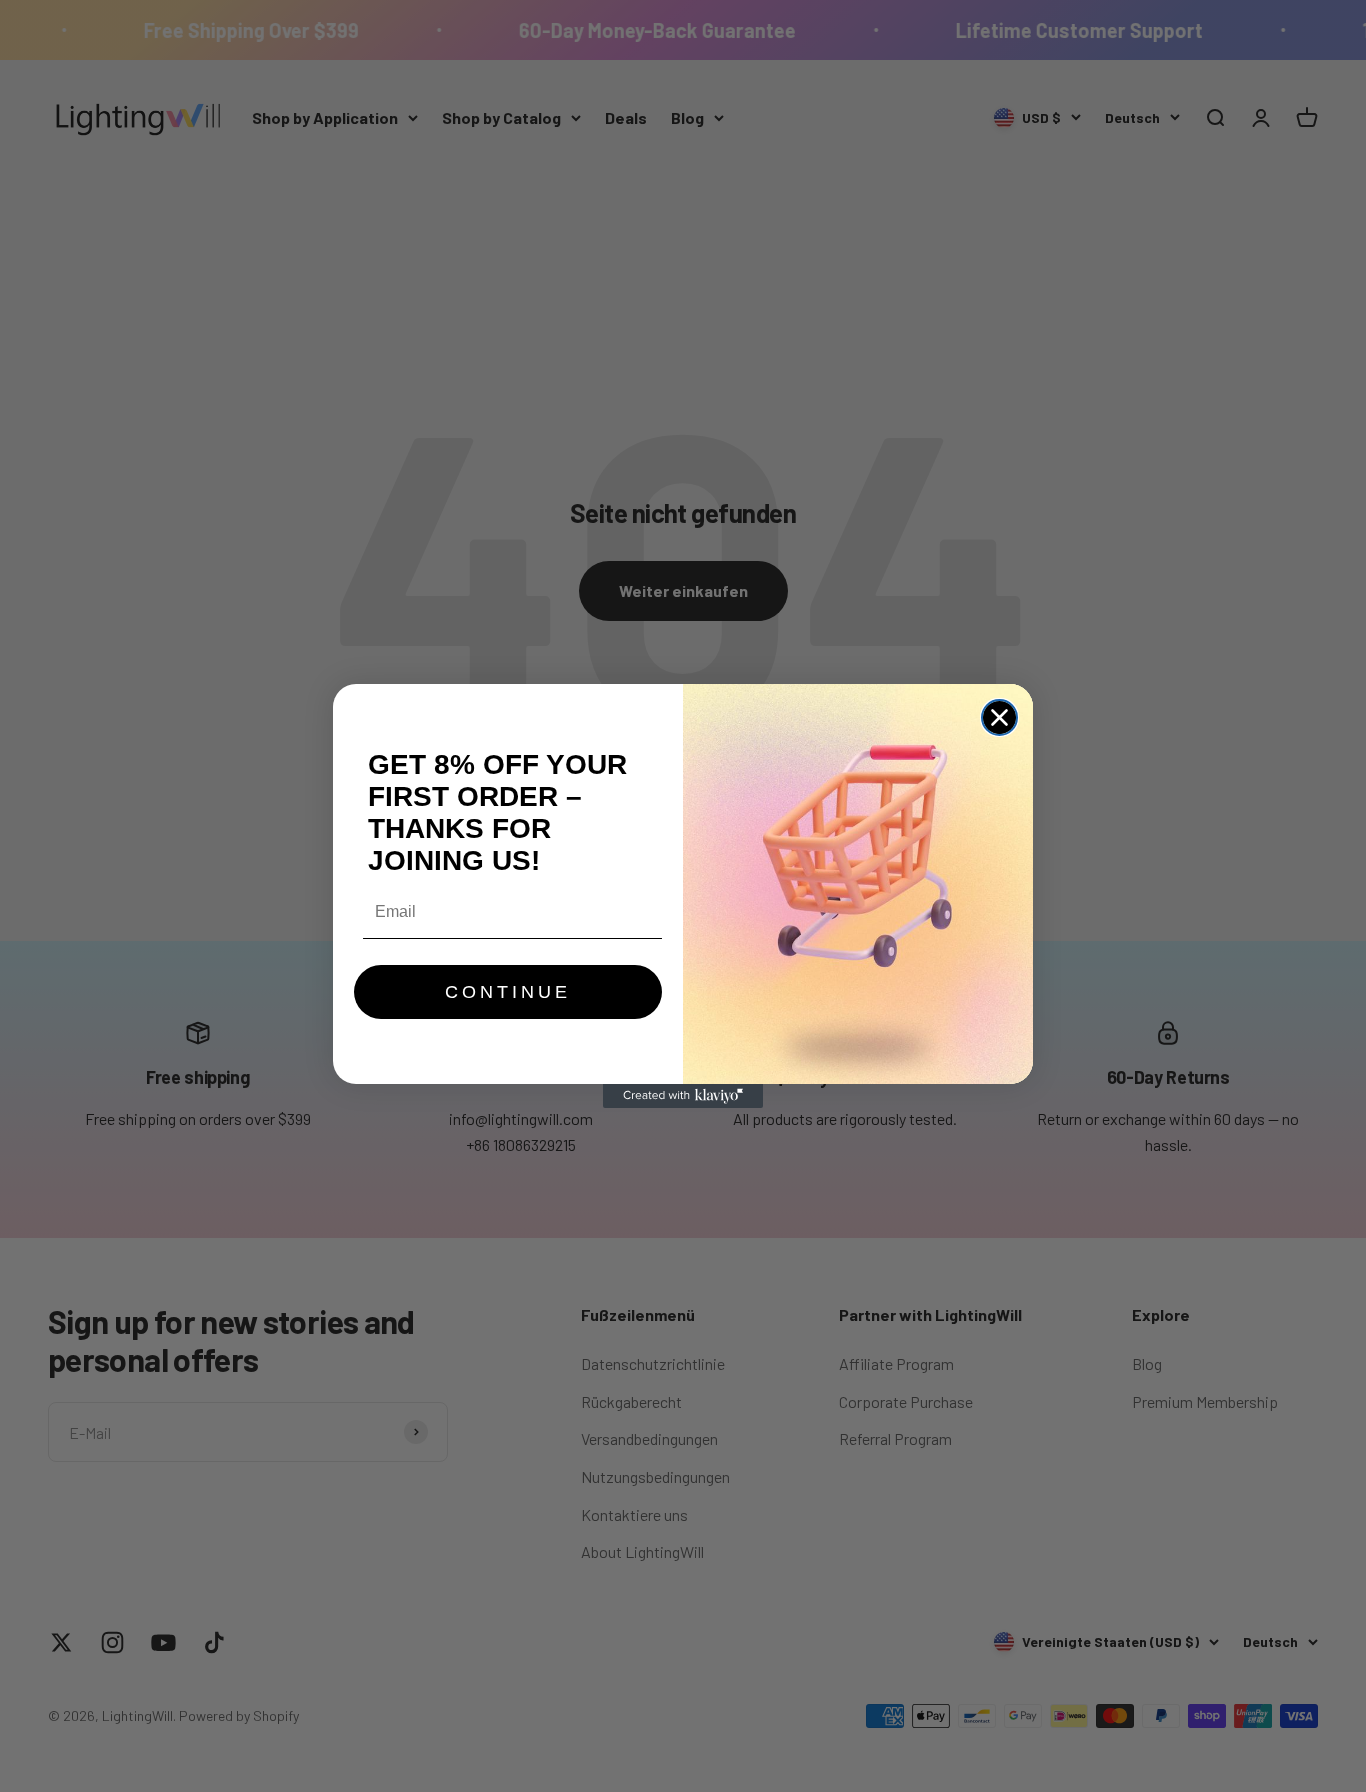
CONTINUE (508, 992)
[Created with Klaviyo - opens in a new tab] (683, 1096)
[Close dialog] (999, 717)
